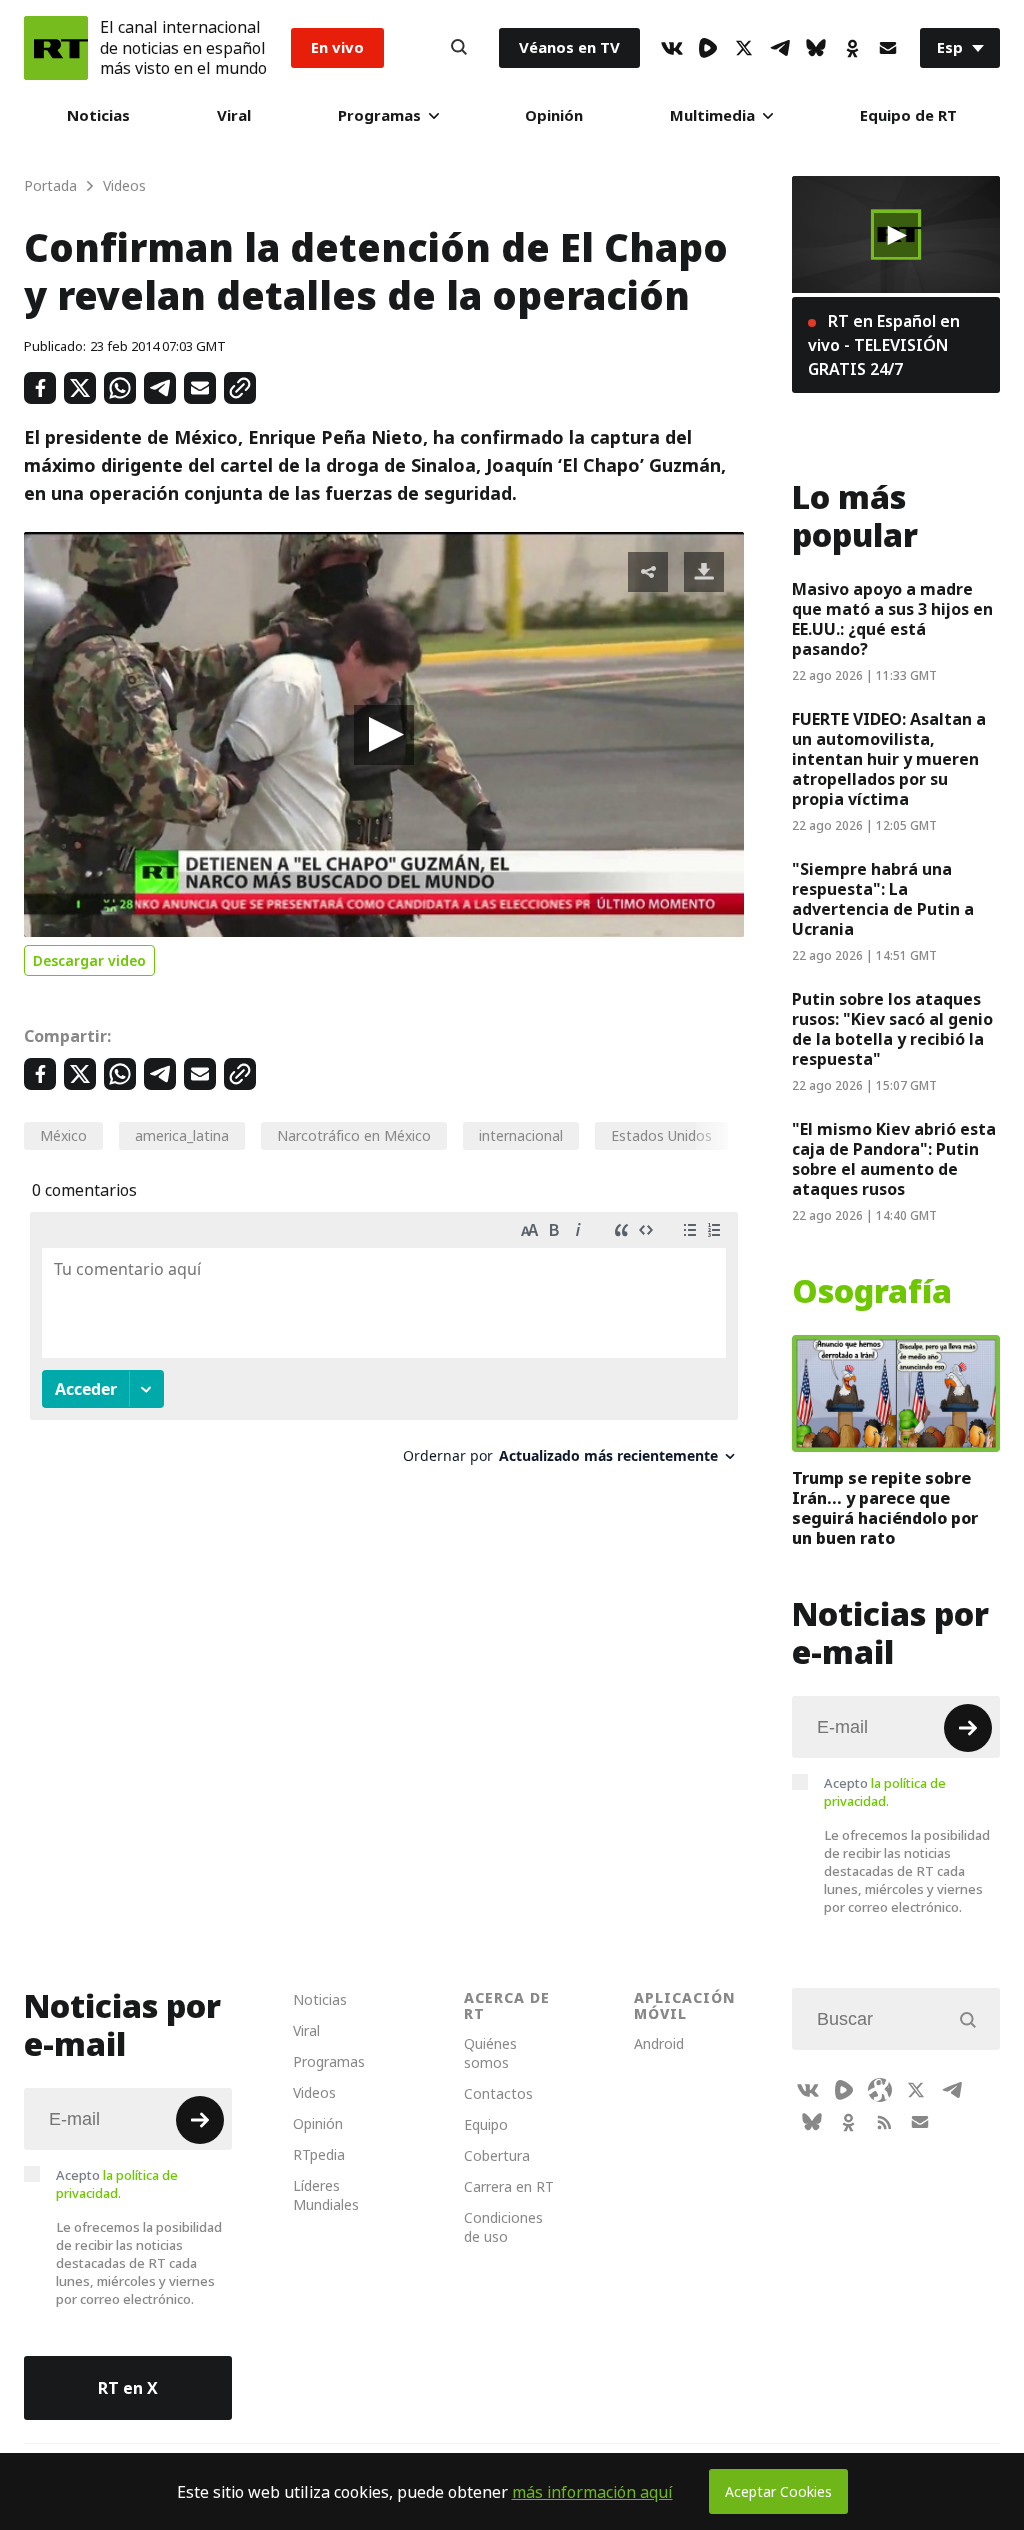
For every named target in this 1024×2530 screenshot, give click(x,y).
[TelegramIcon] (780, 48)
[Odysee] (880, 2090)
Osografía (872, 1292)
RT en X (128, 2388)
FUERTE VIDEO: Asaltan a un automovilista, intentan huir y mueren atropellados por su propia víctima (889, 759)
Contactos (498, 2093)
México (63, 1135)
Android (659, 2043)
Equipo (486, 2124)
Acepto (885, 1792)
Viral (234, 115)
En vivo (337, 47)
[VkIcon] (672, 48)
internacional (521, 1135)
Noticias (98, 115)
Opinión (554, 115)
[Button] (459, 48)
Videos (314, 2092)
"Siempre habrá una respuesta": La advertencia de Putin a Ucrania (883, 899)
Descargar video (89, 960)
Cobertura (497, 2155)
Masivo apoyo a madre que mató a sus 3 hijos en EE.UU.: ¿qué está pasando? (892, 619)
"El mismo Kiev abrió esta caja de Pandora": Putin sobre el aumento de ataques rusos (894, 1159)
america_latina (182, 1135)
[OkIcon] (852, 48)
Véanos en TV (569, 47)
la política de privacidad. (885, 1792)
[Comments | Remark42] (384, 1345)
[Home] (56, 48)
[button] (384, 735)
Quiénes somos (490, 2053)
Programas (379, 115)
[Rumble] (708, 48)
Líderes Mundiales (326, 2195)
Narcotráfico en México (354, 1135)
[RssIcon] (884, 2122)
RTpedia (319, 2154)
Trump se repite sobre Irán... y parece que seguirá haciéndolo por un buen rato (885, 1508)
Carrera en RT (509, 2186)
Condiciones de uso (503, 2227)
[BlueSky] (816, 48)
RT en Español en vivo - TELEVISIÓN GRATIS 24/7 (884, 345)
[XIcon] (744, 48)
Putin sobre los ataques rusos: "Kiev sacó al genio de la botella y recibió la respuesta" (892, 1029)
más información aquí (592, 2492)
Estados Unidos (661, 1135)
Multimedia (712, 115)
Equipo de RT (908, 115)
